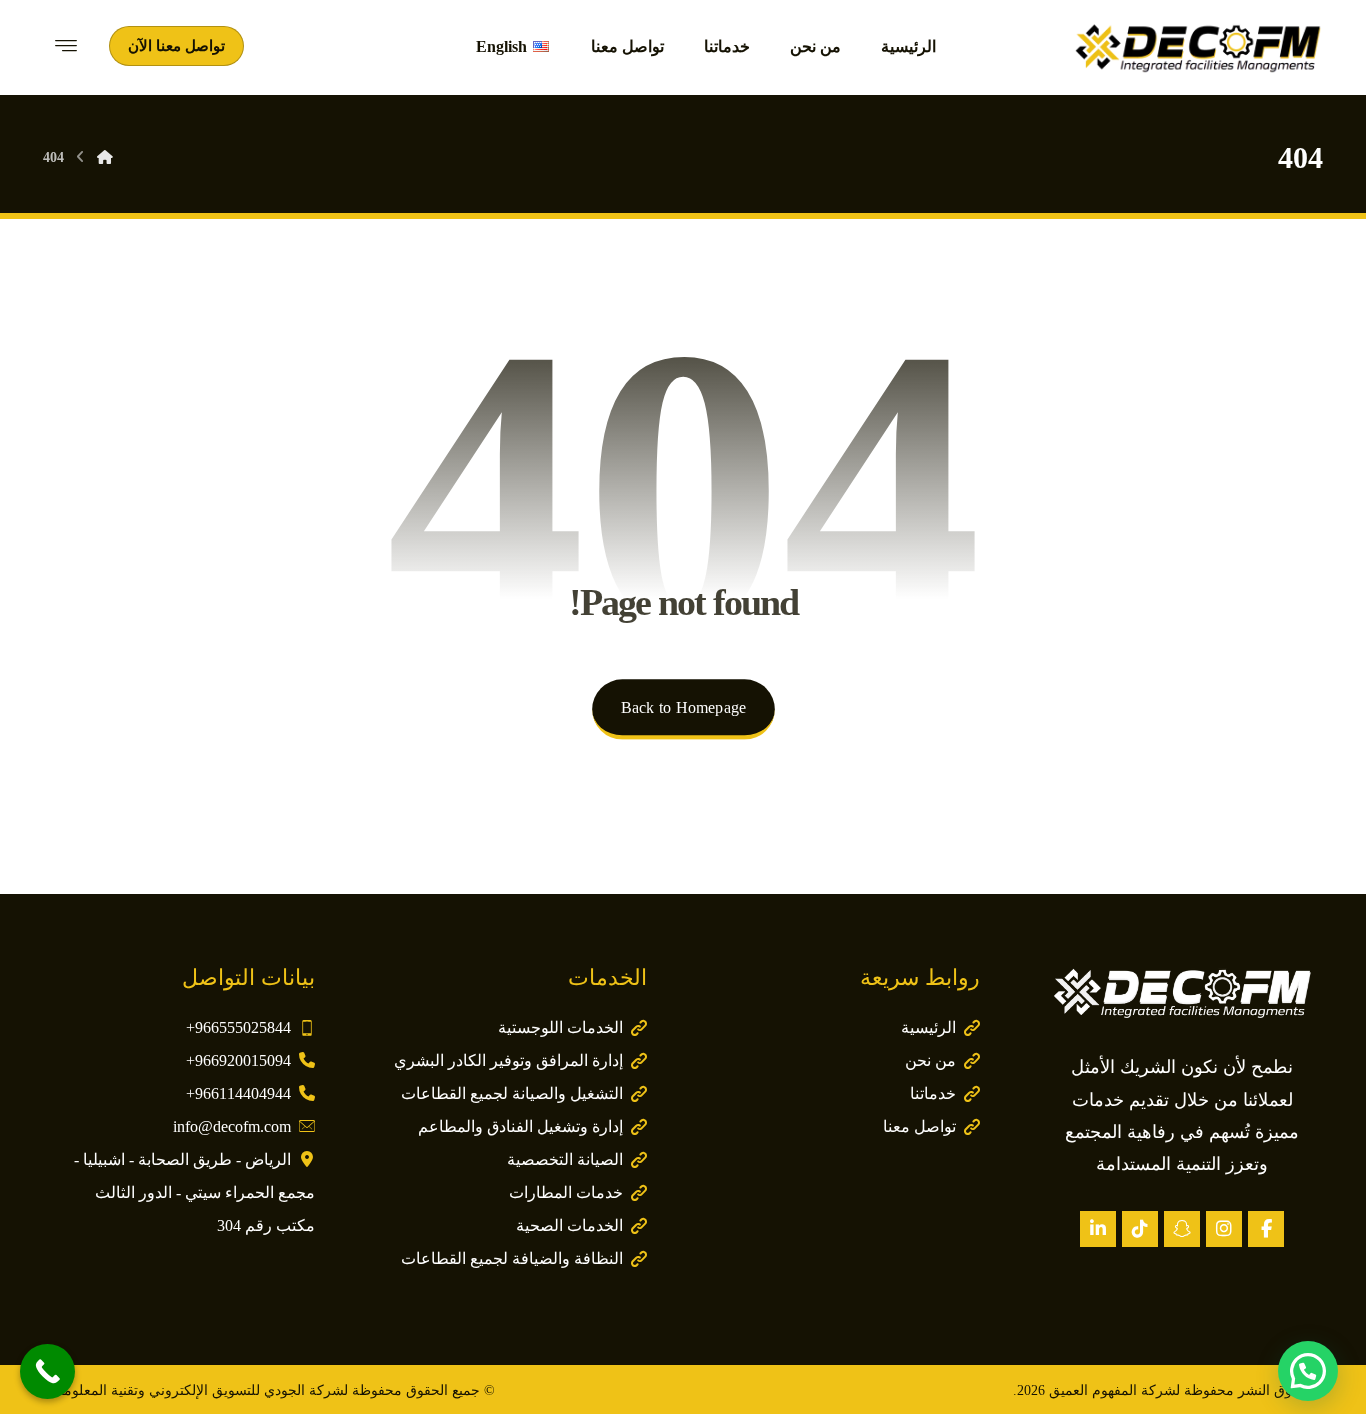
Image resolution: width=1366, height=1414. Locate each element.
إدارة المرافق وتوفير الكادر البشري (508, 1060)
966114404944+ (238, 1093)
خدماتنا (933, 1093)
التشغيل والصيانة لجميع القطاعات (512, 1093)
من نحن (930, 1060)
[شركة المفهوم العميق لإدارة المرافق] (1198, 47)
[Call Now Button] (47, 1371)
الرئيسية (928, 1027)
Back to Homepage (682, 708)
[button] (1266, 1229)
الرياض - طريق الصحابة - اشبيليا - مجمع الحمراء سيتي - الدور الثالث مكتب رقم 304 (194, 1192)
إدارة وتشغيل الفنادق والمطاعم (520, 1126)
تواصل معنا (919, 1126)
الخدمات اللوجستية (560, 1027)
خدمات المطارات (566, 1192)
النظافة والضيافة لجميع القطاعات (512, 1258)
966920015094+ (238, 1060)
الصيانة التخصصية (565, 1159)
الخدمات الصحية (569, 1225)
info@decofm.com (232, 1126)
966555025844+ (238, 1027)
